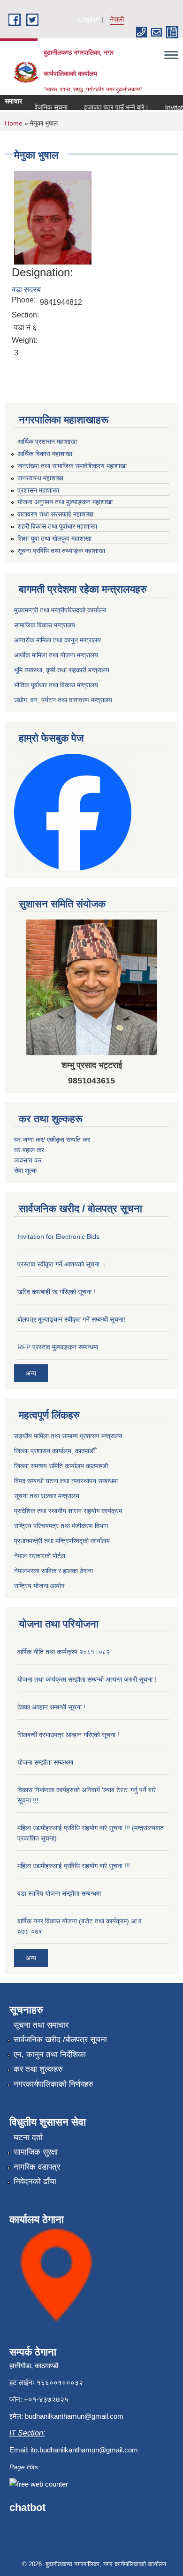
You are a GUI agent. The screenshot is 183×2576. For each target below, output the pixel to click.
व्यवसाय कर (28, 1160)
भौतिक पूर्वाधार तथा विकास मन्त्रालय (56, 685)
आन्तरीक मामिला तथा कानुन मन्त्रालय (57, 640)
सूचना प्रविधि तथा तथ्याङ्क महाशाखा (61, 551)
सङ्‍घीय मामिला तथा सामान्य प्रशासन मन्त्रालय (68, 1436)
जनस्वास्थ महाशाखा (40, 478)
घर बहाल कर (29, 1150)
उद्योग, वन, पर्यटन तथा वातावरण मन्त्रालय (63, 700)
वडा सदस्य (26, 290)
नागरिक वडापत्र (37, 2167)
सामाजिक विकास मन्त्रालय (45, 625)
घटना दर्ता (28, 2138)
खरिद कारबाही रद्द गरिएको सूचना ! (56, 1292)
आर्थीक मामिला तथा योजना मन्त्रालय (56, 655)
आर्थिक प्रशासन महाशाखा (47, 442)
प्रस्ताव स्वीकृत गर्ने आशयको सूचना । (61, 1264)
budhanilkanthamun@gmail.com (74, 2416)
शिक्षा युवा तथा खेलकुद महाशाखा (54, 538)
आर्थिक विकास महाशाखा (45, 454)
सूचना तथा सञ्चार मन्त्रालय (47, 1496)
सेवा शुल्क (25, 1170)
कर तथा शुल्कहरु (38, 2069)
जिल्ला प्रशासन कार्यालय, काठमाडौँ (54, 1451)
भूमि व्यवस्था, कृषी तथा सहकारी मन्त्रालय (62, 670)
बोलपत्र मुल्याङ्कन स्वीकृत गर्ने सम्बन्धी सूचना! (71, 1319)
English (89, 19)
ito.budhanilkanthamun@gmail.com (84, 2450)
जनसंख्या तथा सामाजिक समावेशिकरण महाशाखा (72, 466)
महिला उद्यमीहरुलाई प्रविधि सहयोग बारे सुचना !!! (74, 1866)
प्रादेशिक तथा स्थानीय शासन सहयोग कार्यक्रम (68, 1511)
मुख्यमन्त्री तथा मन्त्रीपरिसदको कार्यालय (60, 610)
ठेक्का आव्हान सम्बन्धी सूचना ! (51, 1707)
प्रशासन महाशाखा (38, 490)
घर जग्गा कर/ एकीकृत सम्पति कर (52, 1140)
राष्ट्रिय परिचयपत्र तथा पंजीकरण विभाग (61, 1526)
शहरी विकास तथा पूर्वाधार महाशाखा (57, 526)
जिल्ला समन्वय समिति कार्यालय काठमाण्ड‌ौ (61, 1466)
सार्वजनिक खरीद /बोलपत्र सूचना (60, 2040)
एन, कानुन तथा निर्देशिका (50, 2055)
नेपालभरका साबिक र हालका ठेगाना (53, 1571)
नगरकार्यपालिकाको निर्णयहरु (53, 2084)
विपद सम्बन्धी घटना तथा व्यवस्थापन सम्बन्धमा (66, 1481)
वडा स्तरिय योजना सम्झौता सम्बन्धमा (59, 1893)
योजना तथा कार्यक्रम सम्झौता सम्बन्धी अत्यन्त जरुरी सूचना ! (87, 1679)
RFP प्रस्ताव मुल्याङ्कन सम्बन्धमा (58, 1347)
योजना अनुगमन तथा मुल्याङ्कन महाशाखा (65, 502)
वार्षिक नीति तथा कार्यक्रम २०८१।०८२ (64, 1652)
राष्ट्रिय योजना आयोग (39, 1586)
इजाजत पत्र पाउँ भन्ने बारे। (108, 107)
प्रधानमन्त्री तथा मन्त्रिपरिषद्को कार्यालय (62, 1541)
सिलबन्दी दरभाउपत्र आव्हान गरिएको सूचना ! (68, 1735)
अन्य (31, 1373)
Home (14, 123)
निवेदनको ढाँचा (35, 2182)
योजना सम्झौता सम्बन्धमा (45, 1762)
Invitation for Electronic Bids (58, 1236)
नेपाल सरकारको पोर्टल (40, 1556)
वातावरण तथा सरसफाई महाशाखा (55, 514)
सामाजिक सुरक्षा (36, 2152)
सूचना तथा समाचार (41, 2025)
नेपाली (117, 19)
